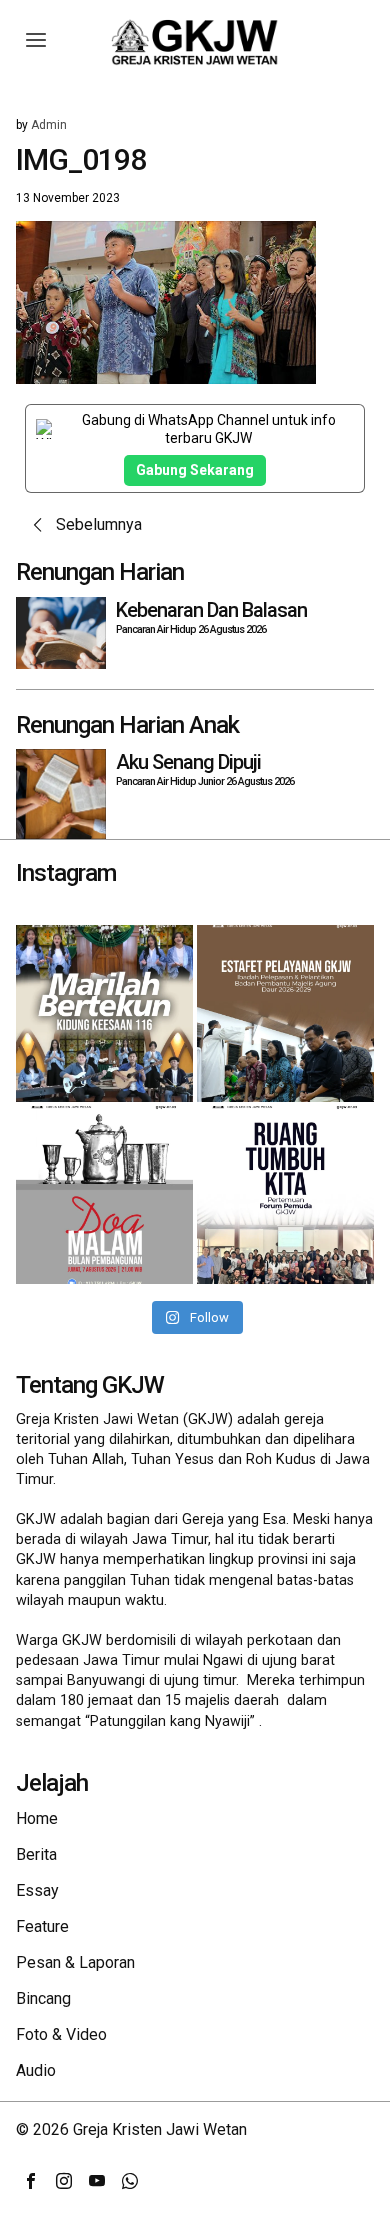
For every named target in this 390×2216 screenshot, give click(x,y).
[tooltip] (31, 2181)
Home (37, 1818)
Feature (42, 1926)
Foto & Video (61, 2034)
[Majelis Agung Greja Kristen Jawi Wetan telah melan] (285, 1013)
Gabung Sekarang (195, 470)
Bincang (43, 1998)
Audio (36, 2070)
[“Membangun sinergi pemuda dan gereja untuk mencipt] (285, 1194)
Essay (37, 1890)
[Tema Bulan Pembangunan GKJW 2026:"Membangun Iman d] (104, 1194)
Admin (49, 125)
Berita (36, 1854)
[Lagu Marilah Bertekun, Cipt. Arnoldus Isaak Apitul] (104, 1013)
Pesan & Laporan (75, 1962)
